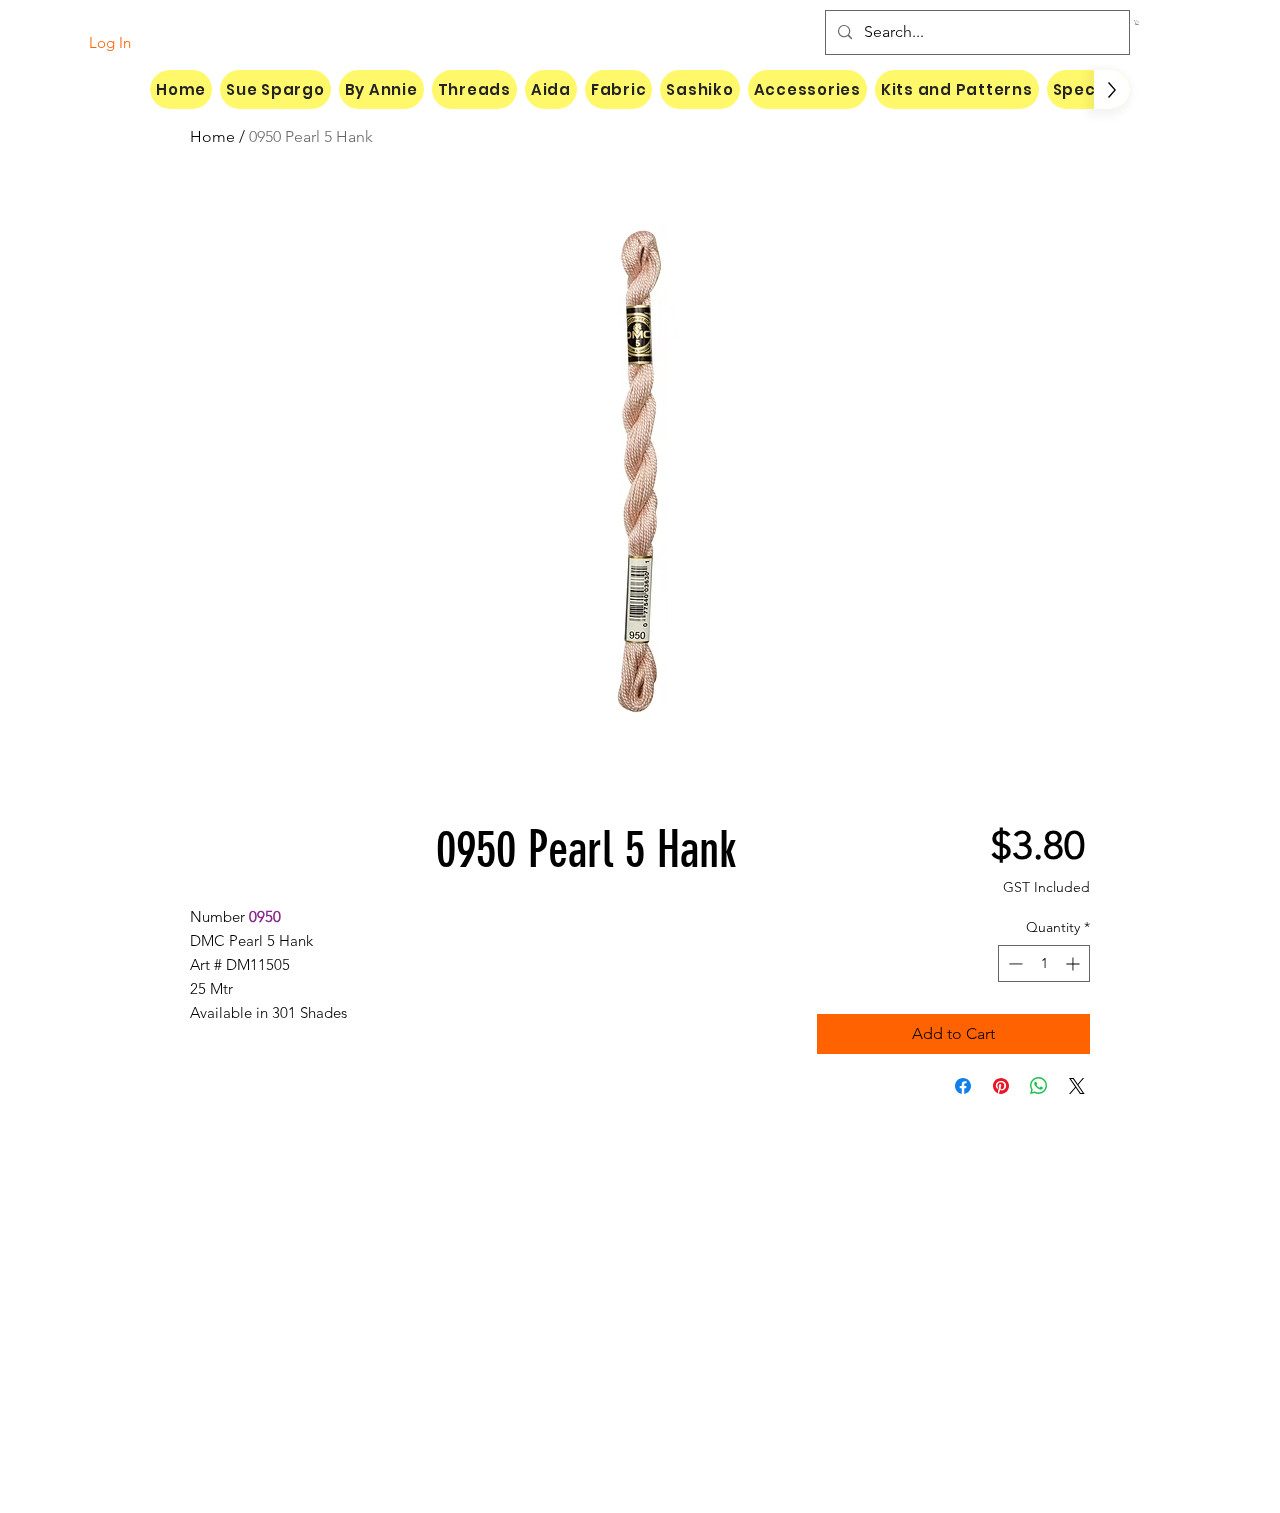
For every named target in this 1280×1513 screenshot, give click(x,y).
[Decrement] (1013, 963)
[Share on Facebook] (963, 1086)
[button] (1137, 22)
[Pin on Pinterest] (1001, 1086)
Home (212, 136)
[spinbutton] (1044, 963)
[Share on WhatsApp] (1039, 1086)
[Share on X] (1077, 1086)
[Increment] (1074, 963)
